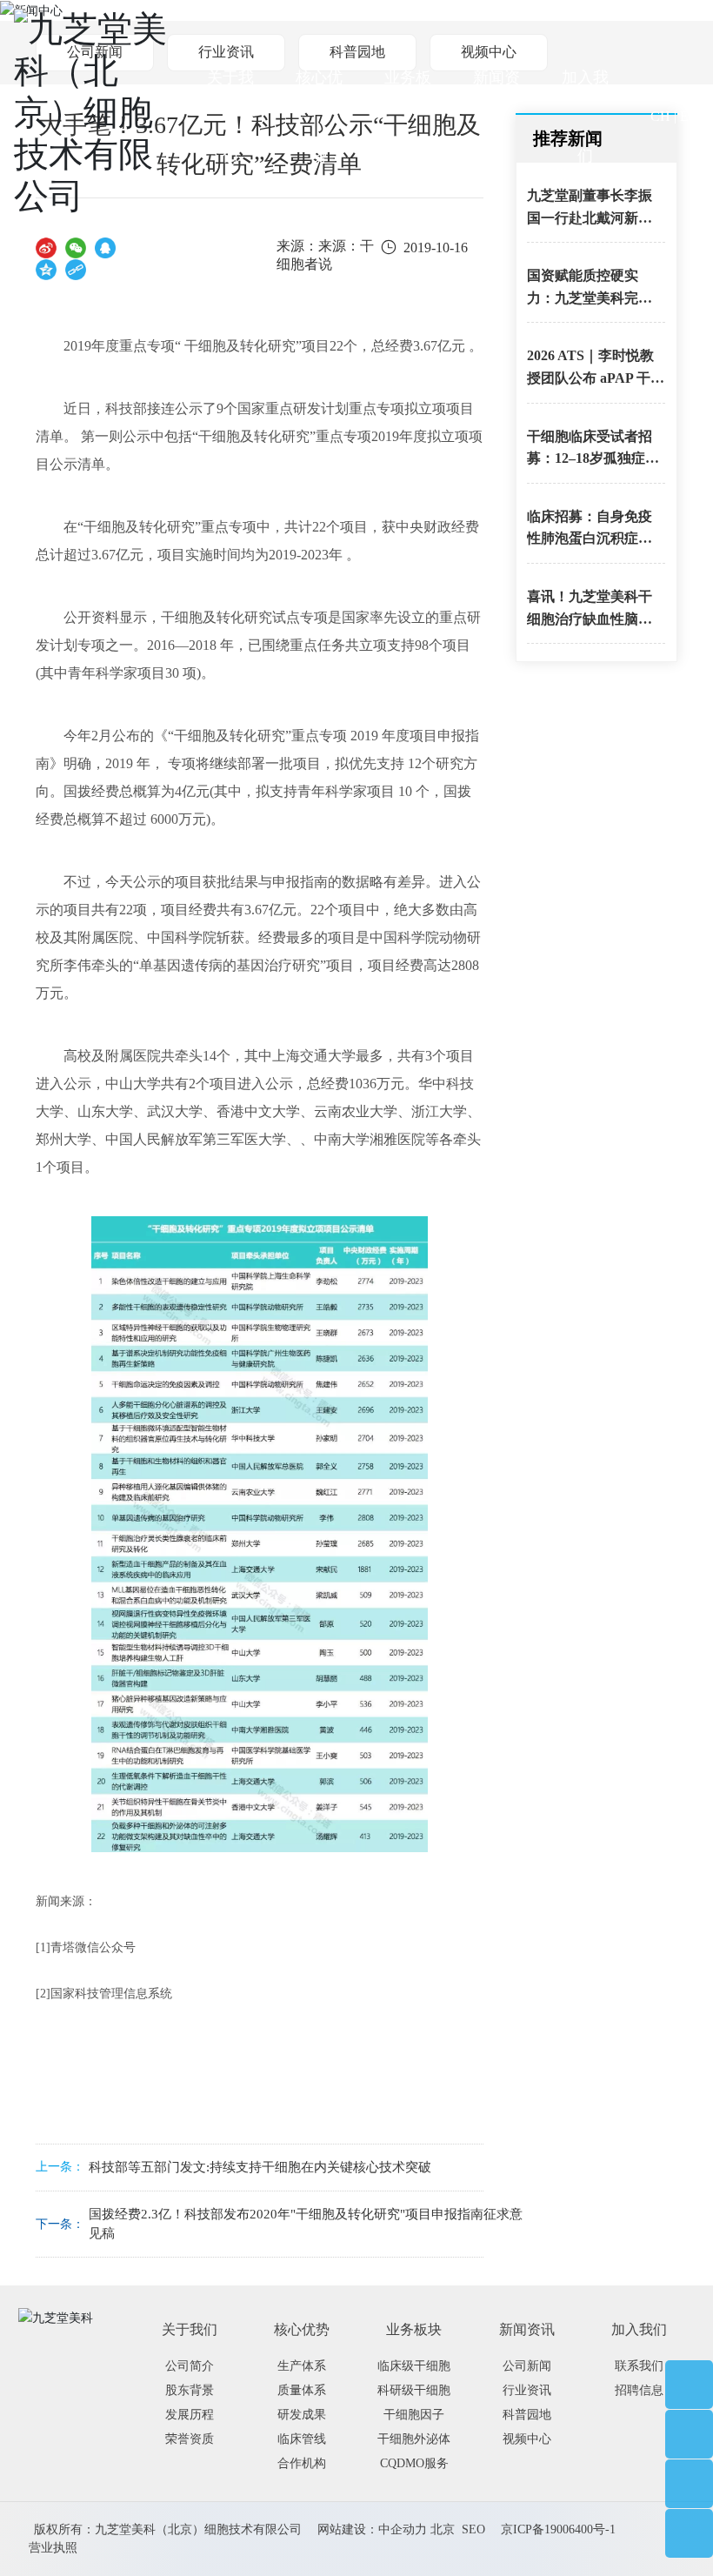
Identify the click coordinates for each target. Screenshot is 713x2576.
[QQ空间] (46, 269)
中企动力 (403, 2529)
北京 (443, 2529)
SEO (473, 2529)
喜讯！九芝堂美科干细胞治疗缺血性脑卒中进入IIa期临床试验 (591, 619)
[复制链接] (76, 269)
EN (690, 116)
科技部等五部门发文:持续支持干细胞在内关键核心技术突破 (260, 2167)
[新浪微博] (46, 248)
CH (660, 116)
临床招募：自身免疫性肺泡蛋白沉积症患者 (590, 539)
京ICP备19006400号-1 (558, 2529)
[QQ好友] (105, 248)
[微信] (76, 248)
